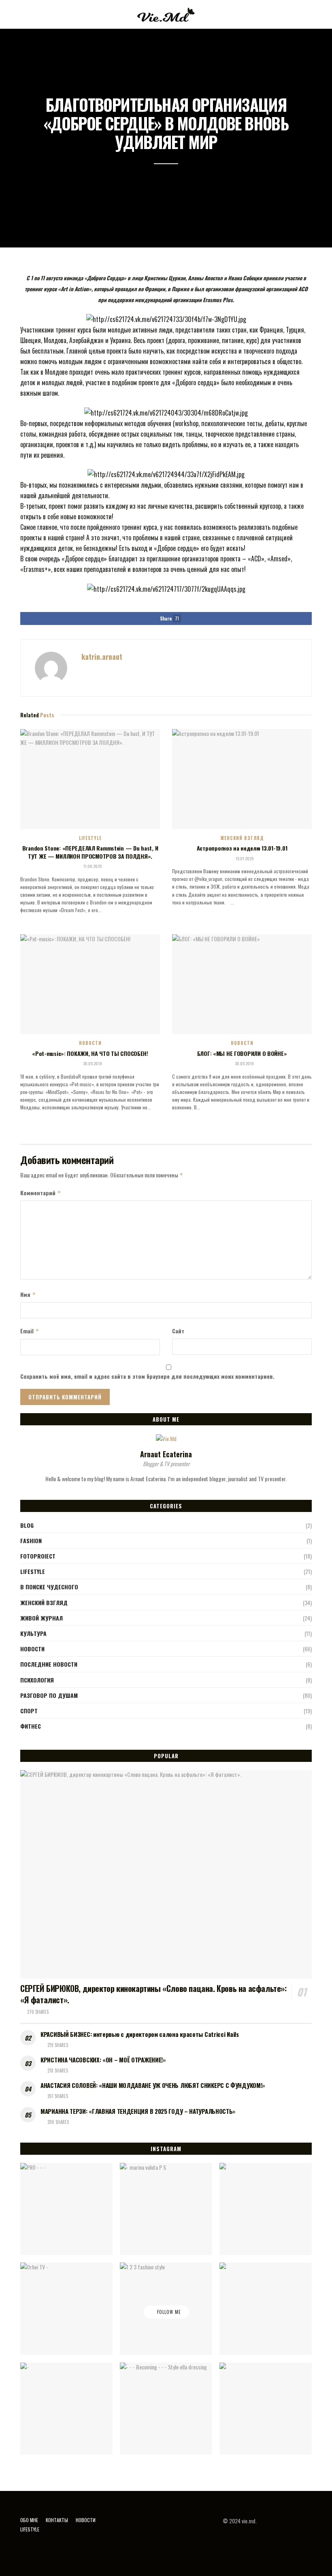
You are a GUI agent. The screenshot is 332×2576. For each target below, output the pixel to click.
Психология (37, 1680)
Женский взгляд (242, 838)
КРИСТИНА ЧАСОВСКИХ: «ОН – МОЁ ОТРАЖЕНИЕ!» (103, 2060)
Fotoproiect (38, 1556)
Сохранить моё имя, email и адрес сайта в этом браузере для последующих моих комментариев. (147, 1376)
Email (30, 1331)
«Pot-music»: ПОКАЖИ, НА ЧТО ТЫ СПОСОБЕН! (90, 1053)
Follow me (168, 2312)
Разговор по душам (49, 1695)
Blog (27, 1525)
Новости (90, 1043)
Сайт (178, 1331)
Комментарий (41, 1193)
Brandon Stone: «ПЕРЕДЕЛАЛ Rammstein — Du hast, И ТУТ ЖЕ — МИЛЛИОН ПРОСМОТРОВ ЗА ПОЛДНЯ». (90, 852)
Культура (33, 1633)
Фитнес (31, 1726)
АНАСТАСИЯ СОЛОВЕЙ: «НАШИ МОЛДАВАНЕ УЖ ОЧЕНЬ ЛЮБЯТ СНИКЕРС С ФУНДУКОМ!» (153, 2085)
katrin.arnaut (102, 657)
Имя (28, 1294)
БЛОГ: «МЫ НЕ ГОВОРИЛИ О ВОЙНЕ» (242, 1053)
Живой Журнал (41, 1618)
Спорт (29, 1711)
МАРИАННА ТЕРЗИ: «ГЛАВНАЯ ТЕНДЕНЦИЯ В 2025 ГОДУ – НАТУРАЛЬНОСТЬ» (138, 2111)
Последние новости (49, 1664)
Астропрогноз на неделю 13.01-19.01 (242, 848)
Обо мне (29, 2520)
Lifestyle (90, 838)
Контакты (57, 2520)
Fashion (31, 1541)
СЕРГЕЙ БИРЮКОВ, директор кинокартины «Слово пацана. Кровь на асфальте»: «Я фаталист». (153, 1994)
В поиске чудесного (49, 1587)
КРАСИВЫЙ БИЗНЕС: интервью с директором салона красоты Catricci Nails (140, 2034)
